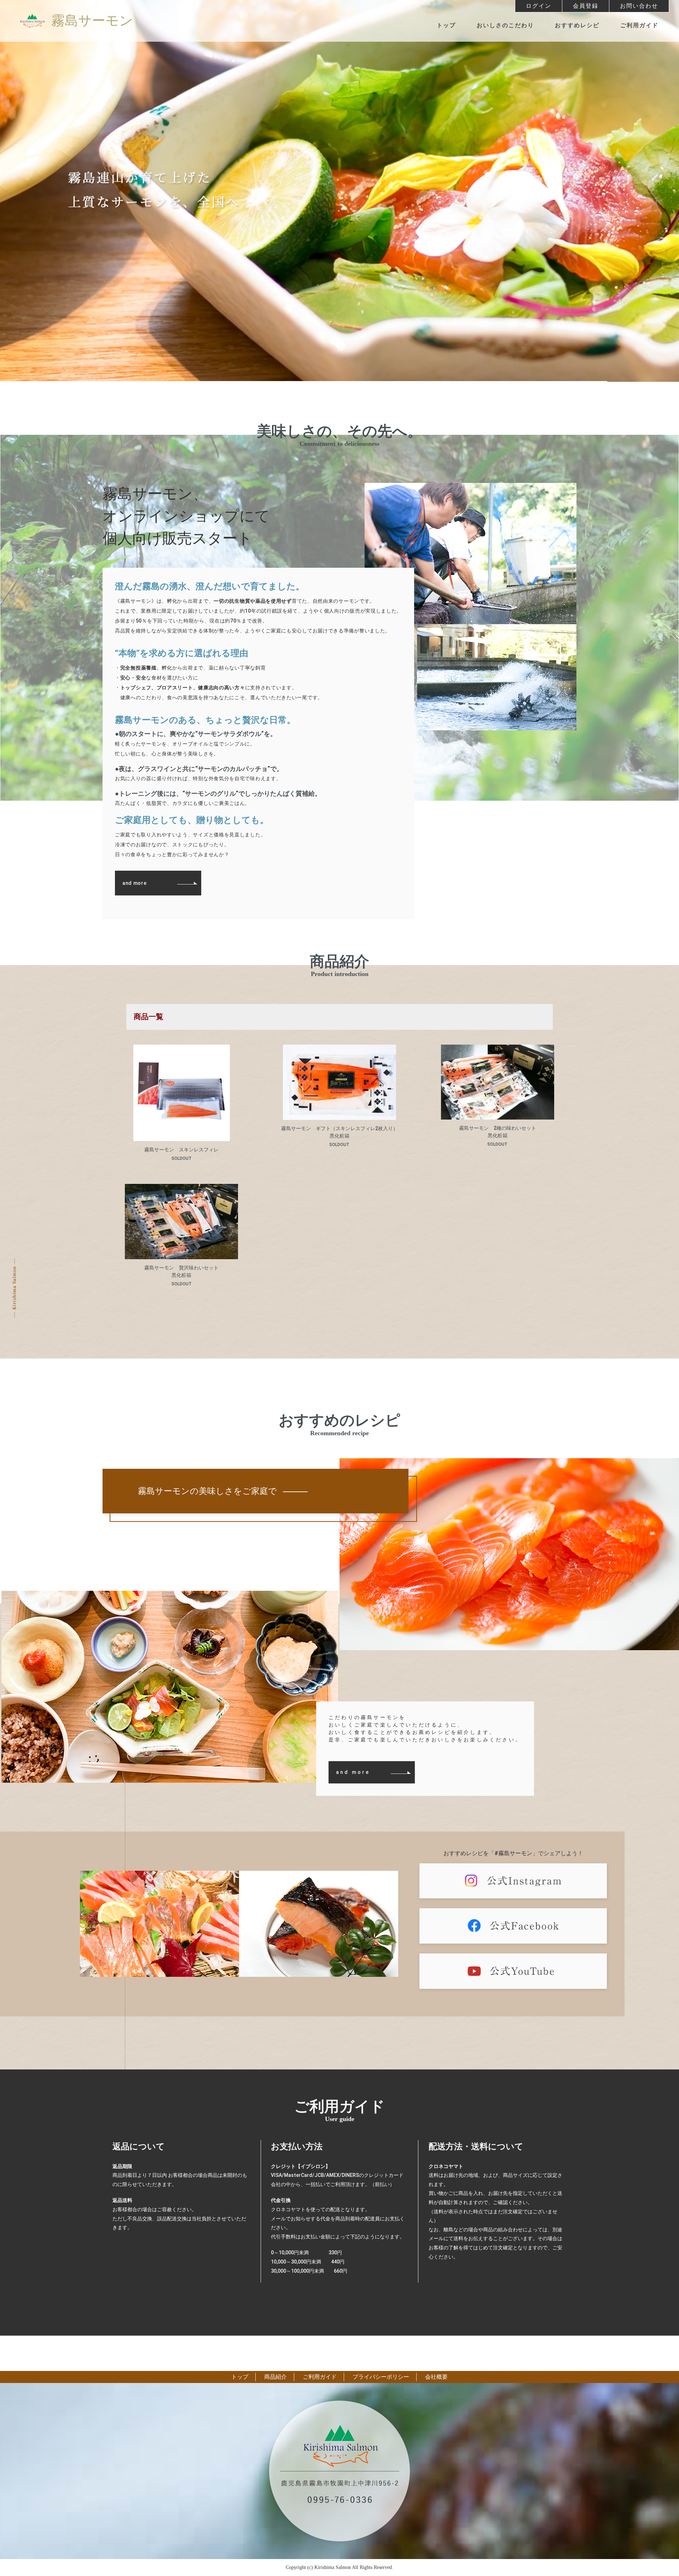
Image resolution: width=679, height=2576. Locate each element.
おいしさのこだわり (505, 25)
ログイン (539, 6)
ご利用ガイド (639, 25)
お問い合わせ (639, 6)
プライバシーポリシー (381, 2377)
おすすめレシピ (577, 25)
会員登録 (586, 6)
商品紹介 (275, 2377)
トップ (446, 25)
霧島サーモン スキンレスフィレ (181, 1150)
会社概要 (436, 2377)
